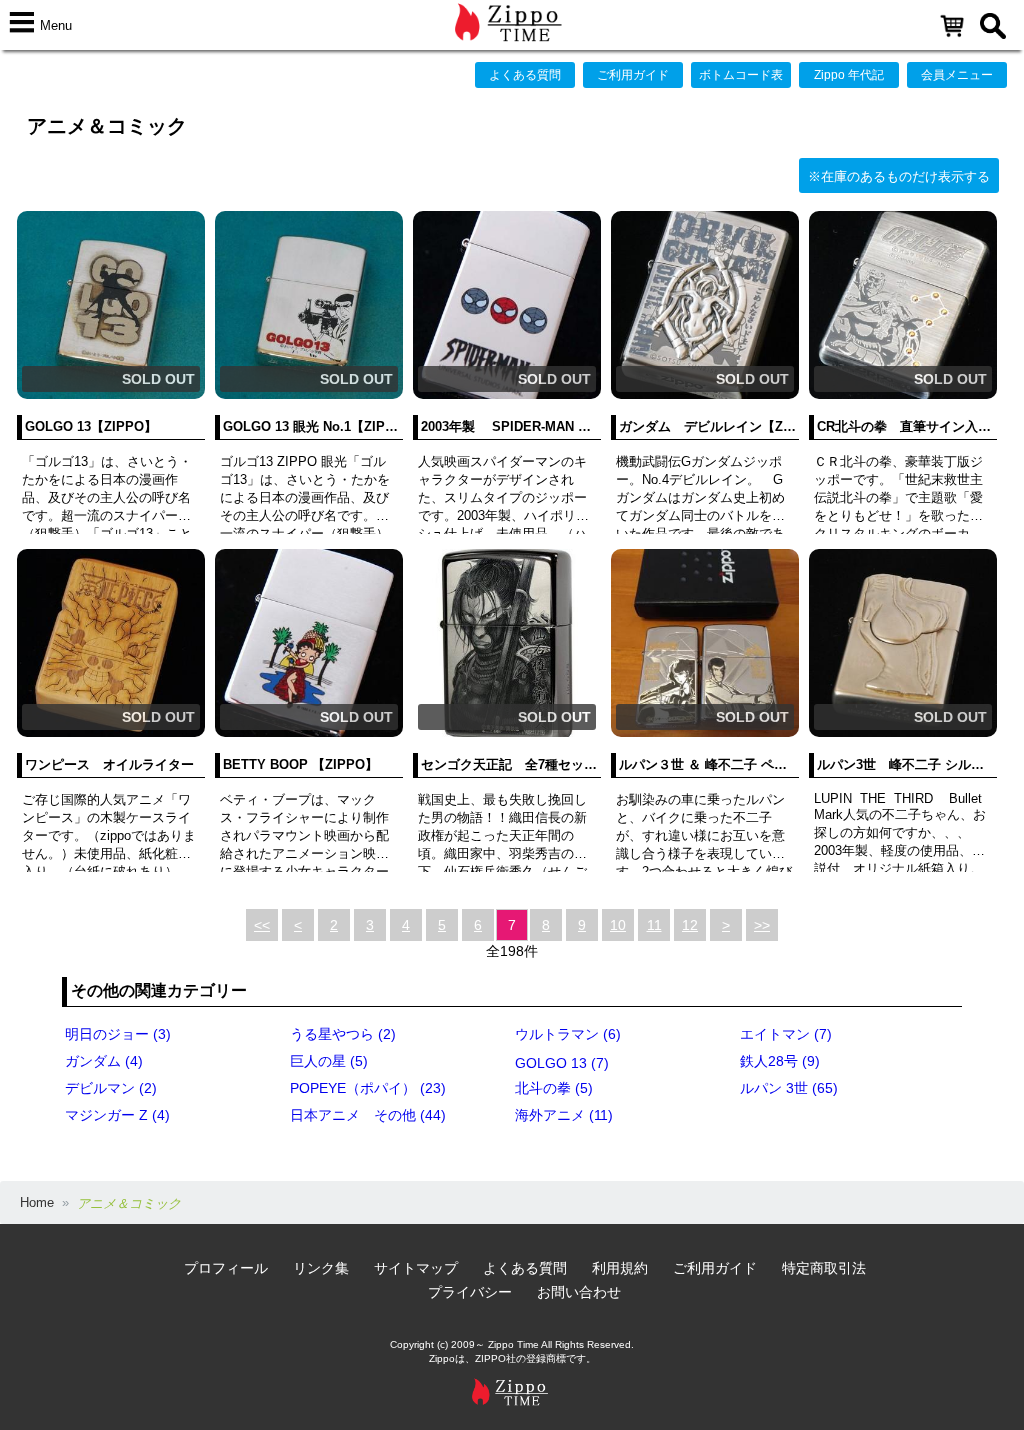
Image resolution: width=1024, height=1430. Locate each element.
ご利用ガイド (633, 75)
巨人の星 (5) (329, 1061)
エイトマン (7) (786, 1034)
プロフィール (226, 1268)
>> (762, 925)
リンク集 (321, 1268)
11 (654, 925)
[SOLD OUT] (111, 394)
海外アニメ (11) (564, 1115)
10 (618, 925)
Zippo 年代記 (849, 75)
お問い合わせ (579, 1292)
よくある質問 (525, 75)
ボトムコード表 (741, 75)
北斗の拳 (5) (554, 1088)
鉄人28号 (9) (780, 1061)
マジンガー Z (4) (117, 1115)
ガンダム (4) (104, 1061)
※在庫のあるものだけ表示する (899, 176)
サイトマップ (416, 1268)
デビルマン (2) (111, 1088)
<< (262, 925)
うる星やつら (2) (343, 1034)
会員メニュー (957, 75)
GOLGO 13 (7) (562, 1063)
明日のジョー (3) (118, 1034)
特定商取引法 (824, 1268)
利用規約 (620, 1268)
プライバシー (470, 1292)
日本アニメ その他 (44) (368, 1115)
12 (690, 925)
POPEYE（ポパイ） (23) (368, 1088)
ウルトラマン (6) (568, 1034)
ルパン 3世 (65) (789, 1088)
